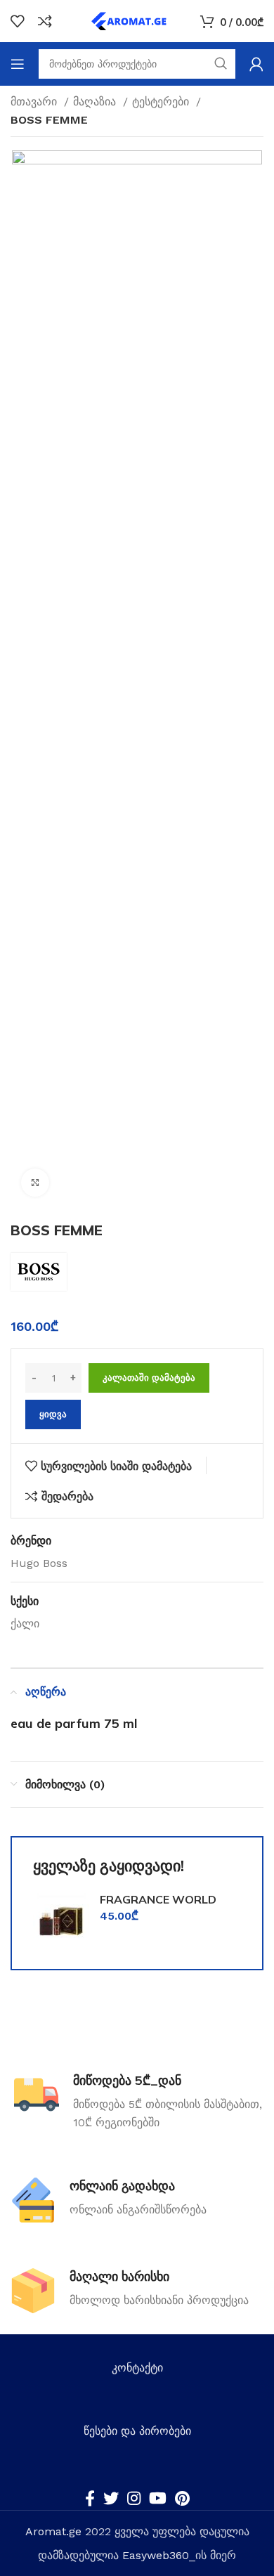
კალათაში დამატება (149, 1378)
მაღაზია (96, 102)
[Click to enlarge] (35, 1183)
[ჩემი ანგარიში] (256, 64)
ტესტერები (162, 102)
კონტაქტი (137, 2368)
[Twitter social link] (111, 2498)
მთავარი (35, 102)
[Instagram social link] (134, 2498)
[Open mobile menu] (18, 64)
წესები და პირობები (137, 2431)
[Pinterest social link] (182, 2498)
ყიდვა (53, 1414)
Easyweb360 (156, 2555)
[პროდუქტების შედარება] (45, 21)
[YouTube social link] (158, 2498)
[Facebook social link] (90, 2498)
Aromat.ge (53, 2531)
